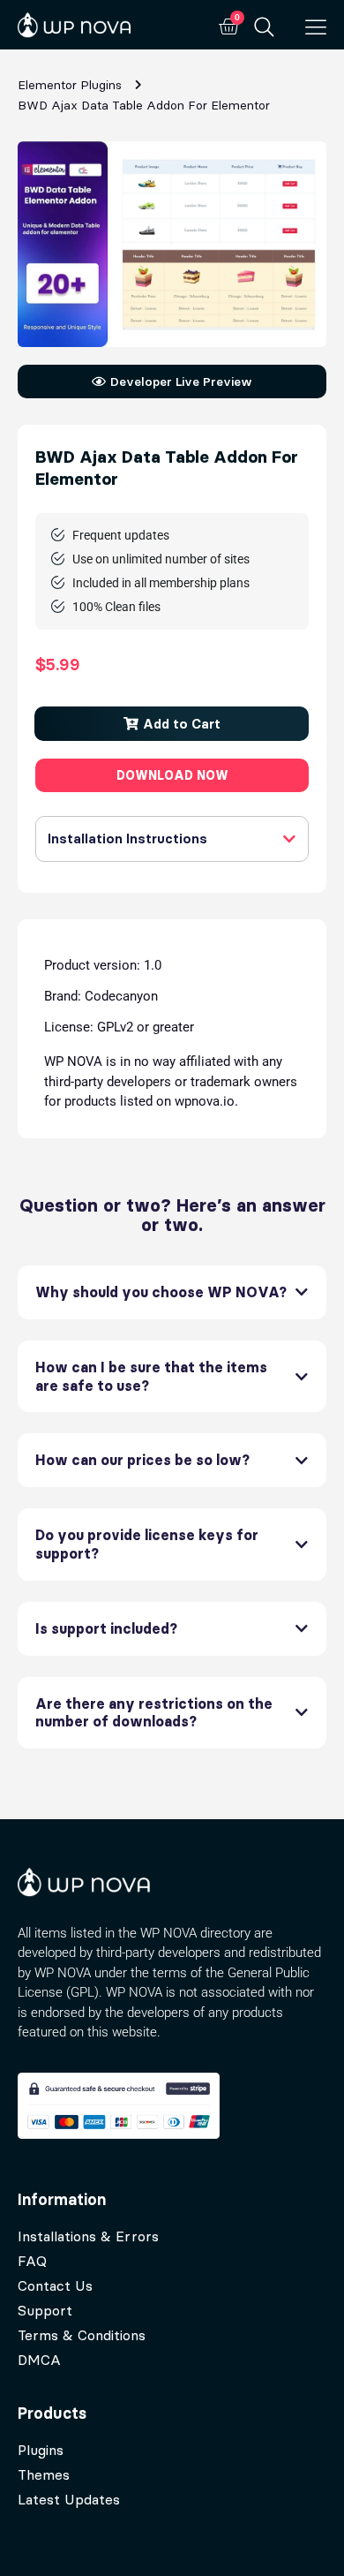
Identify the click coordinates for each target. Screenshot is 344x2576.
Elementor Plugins (70, 85)
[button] (172, 724)
